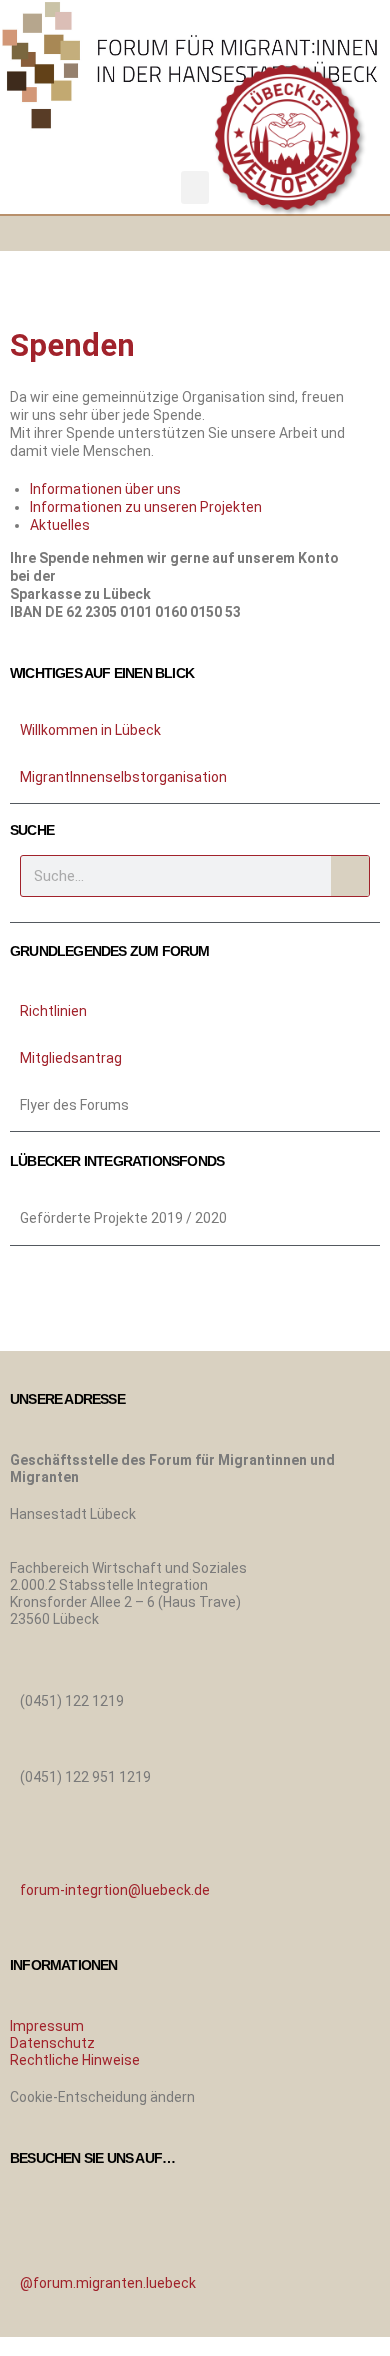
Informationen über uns (105, 489)
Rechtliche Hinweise (75, 2060)
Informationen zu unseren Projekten (146, 507)
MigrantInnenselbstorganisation (123, 777)
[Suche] (350, 876)
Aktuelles (60, 525)
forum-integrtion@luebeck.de (115, 1890)
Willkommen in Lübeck (90, 730)
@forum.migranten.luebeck (108, 2283)
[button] (195, 187)
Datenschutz (52, 2043)
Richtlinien (53, 1011)
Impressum (47, 2026)
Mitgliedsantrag (71, 1058)
